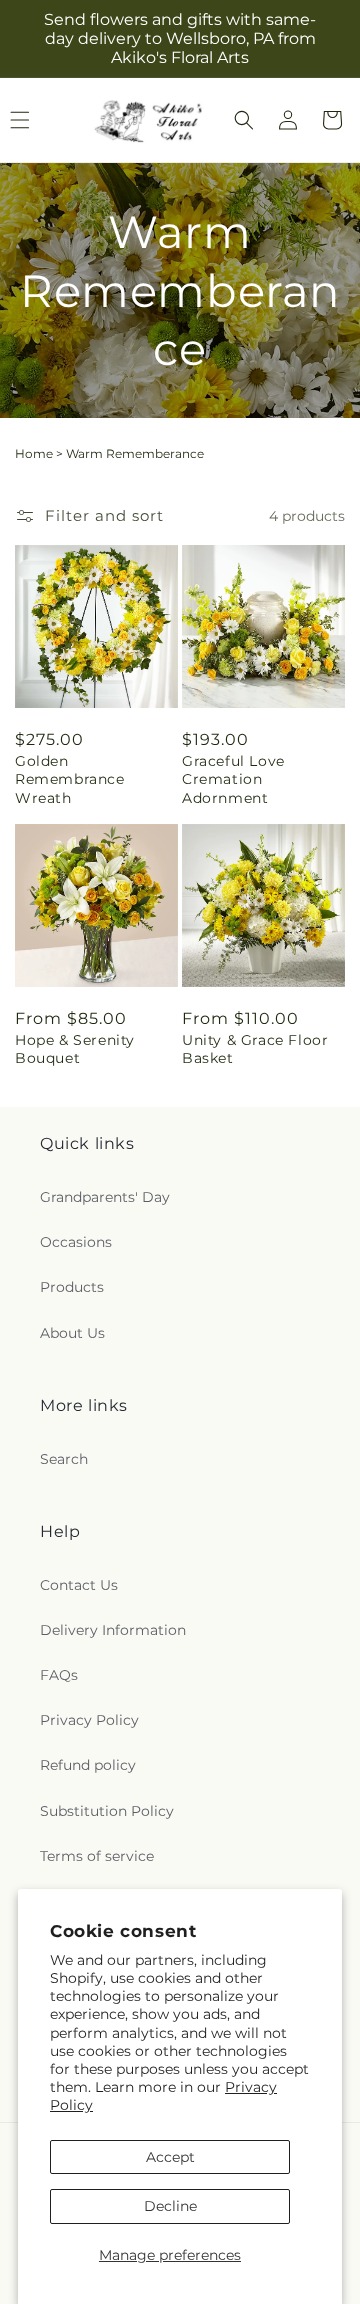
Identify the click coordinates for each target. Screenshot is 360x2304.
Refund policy (88, 1765)
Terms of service (97, 1856)
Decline (170, 2206)
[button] (244, 120)
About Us (72, 1333)
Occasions (76, 1242)
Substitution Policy (107, 1811)
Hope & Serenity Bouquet (75, 1049)
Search (64, 1459)
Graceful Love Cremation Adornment (233, 779)
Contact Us (79, 1585)
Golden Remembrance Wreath (70, 779)
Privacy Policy (89, 1720)
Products (72, 1287)
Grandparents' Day (105, 1197)
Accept (170, 2157)
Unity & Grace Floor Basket (255, 1049)
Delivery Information (113, 1630)
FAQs (59, 1675)
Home (34, 453)
